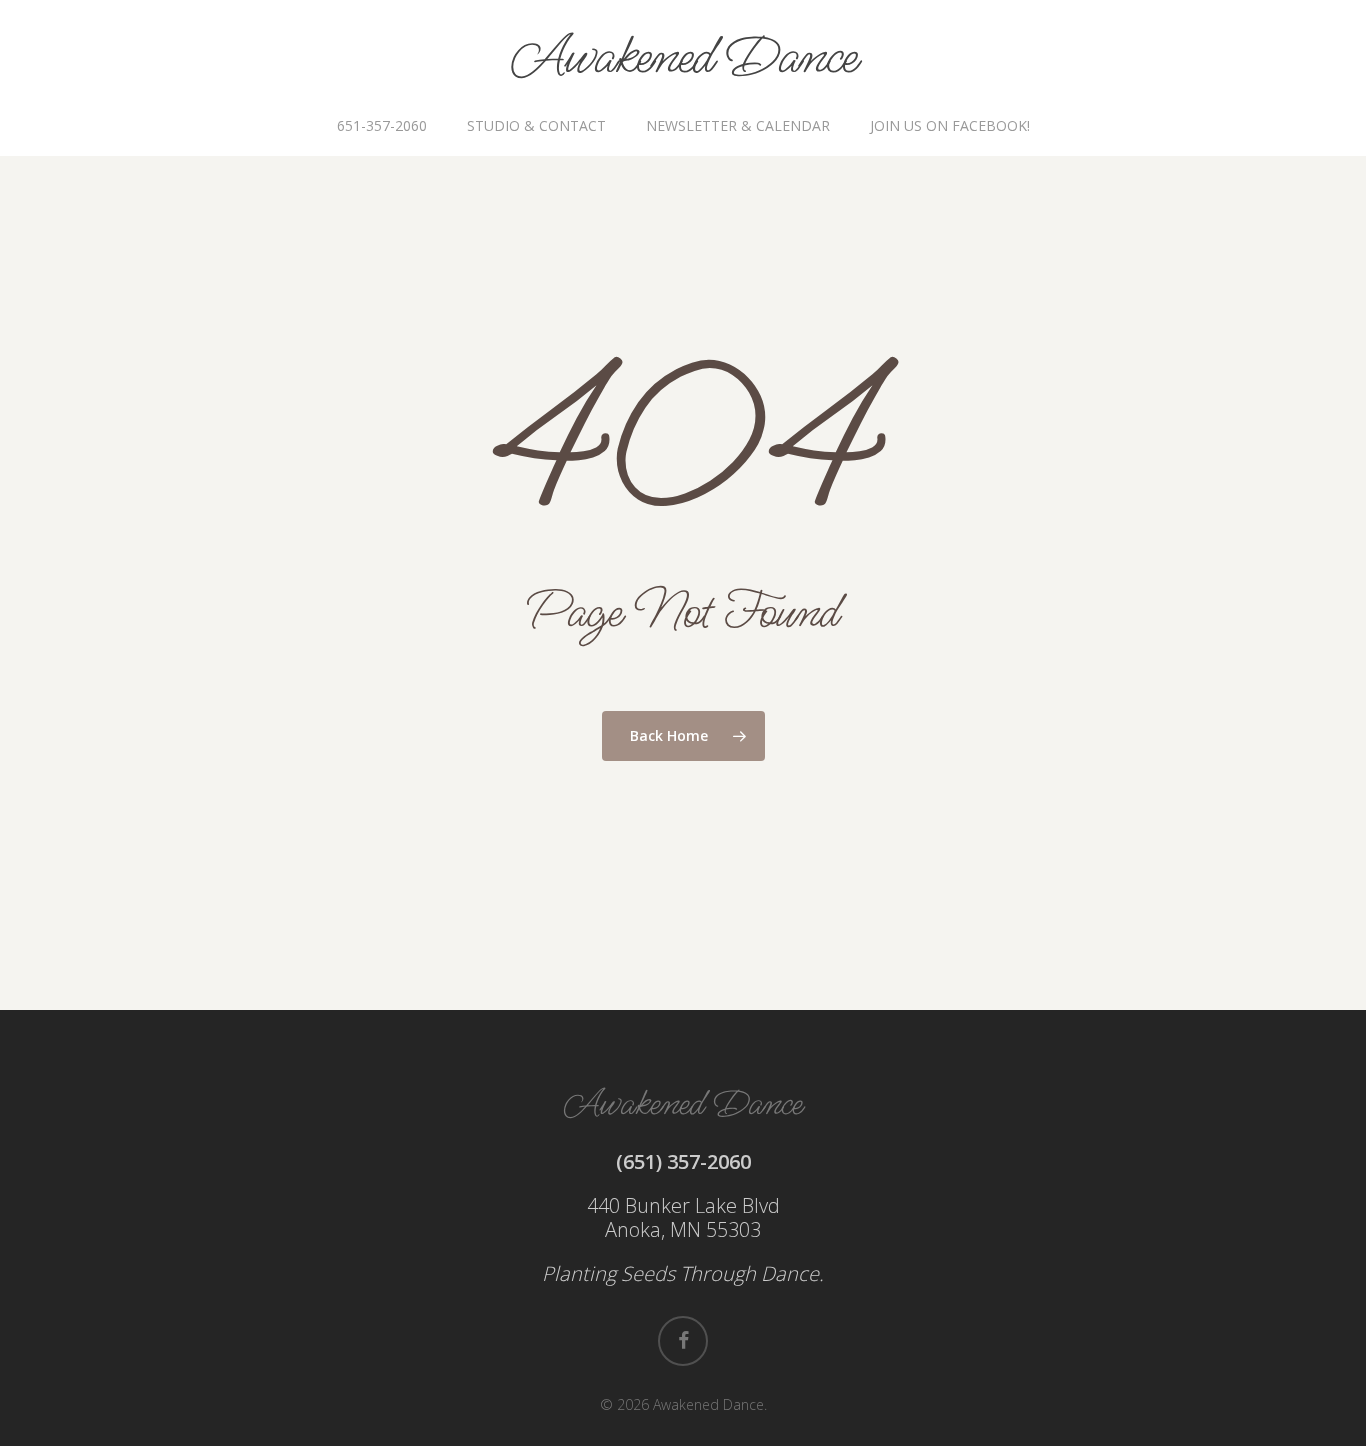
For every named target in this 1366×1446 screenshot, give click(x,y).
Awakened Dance (683, 58)
